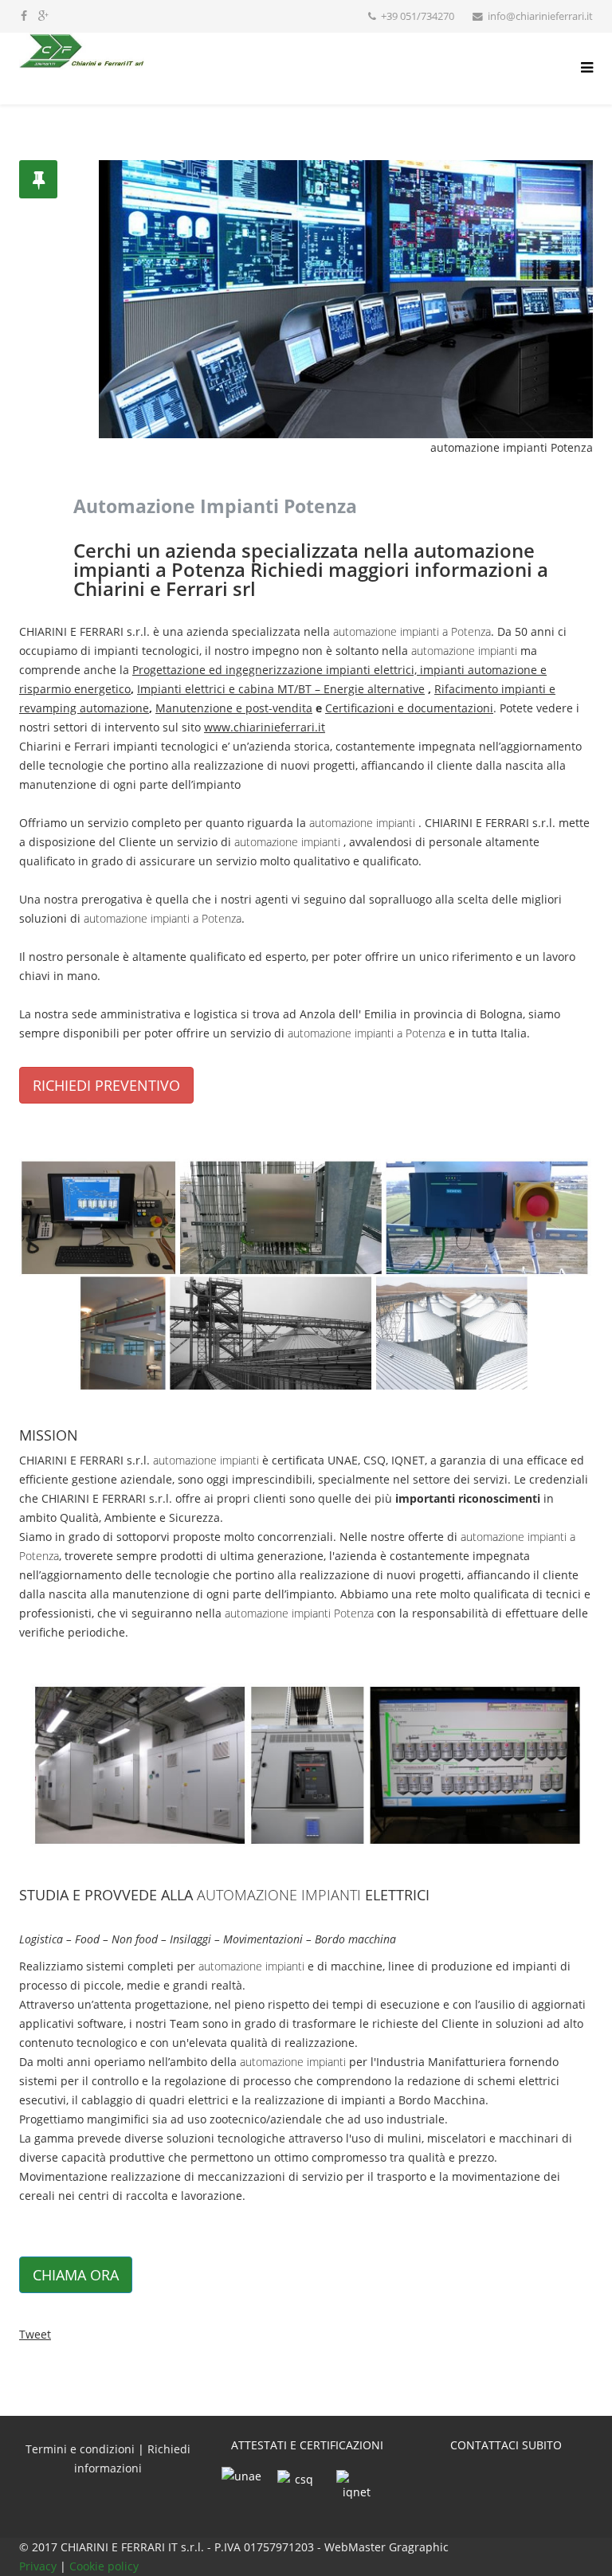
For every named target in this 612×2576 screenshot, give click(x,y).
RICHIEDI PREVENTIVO (106, 1085)
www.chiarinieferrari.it (265, 727)
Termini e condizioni (80, 2449)
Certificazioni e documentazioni (409, 708)
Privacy (39, 2566)
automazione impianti (464, 651)
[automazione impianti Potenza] (306, 1274)
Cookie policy (104, 2566)
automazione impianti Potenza (299, 1613)
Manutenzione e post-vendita (234, 708)
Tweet (35, 2334)
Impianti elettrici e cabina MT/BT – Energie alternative (281, 689)
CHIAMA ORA (76, 2275)
